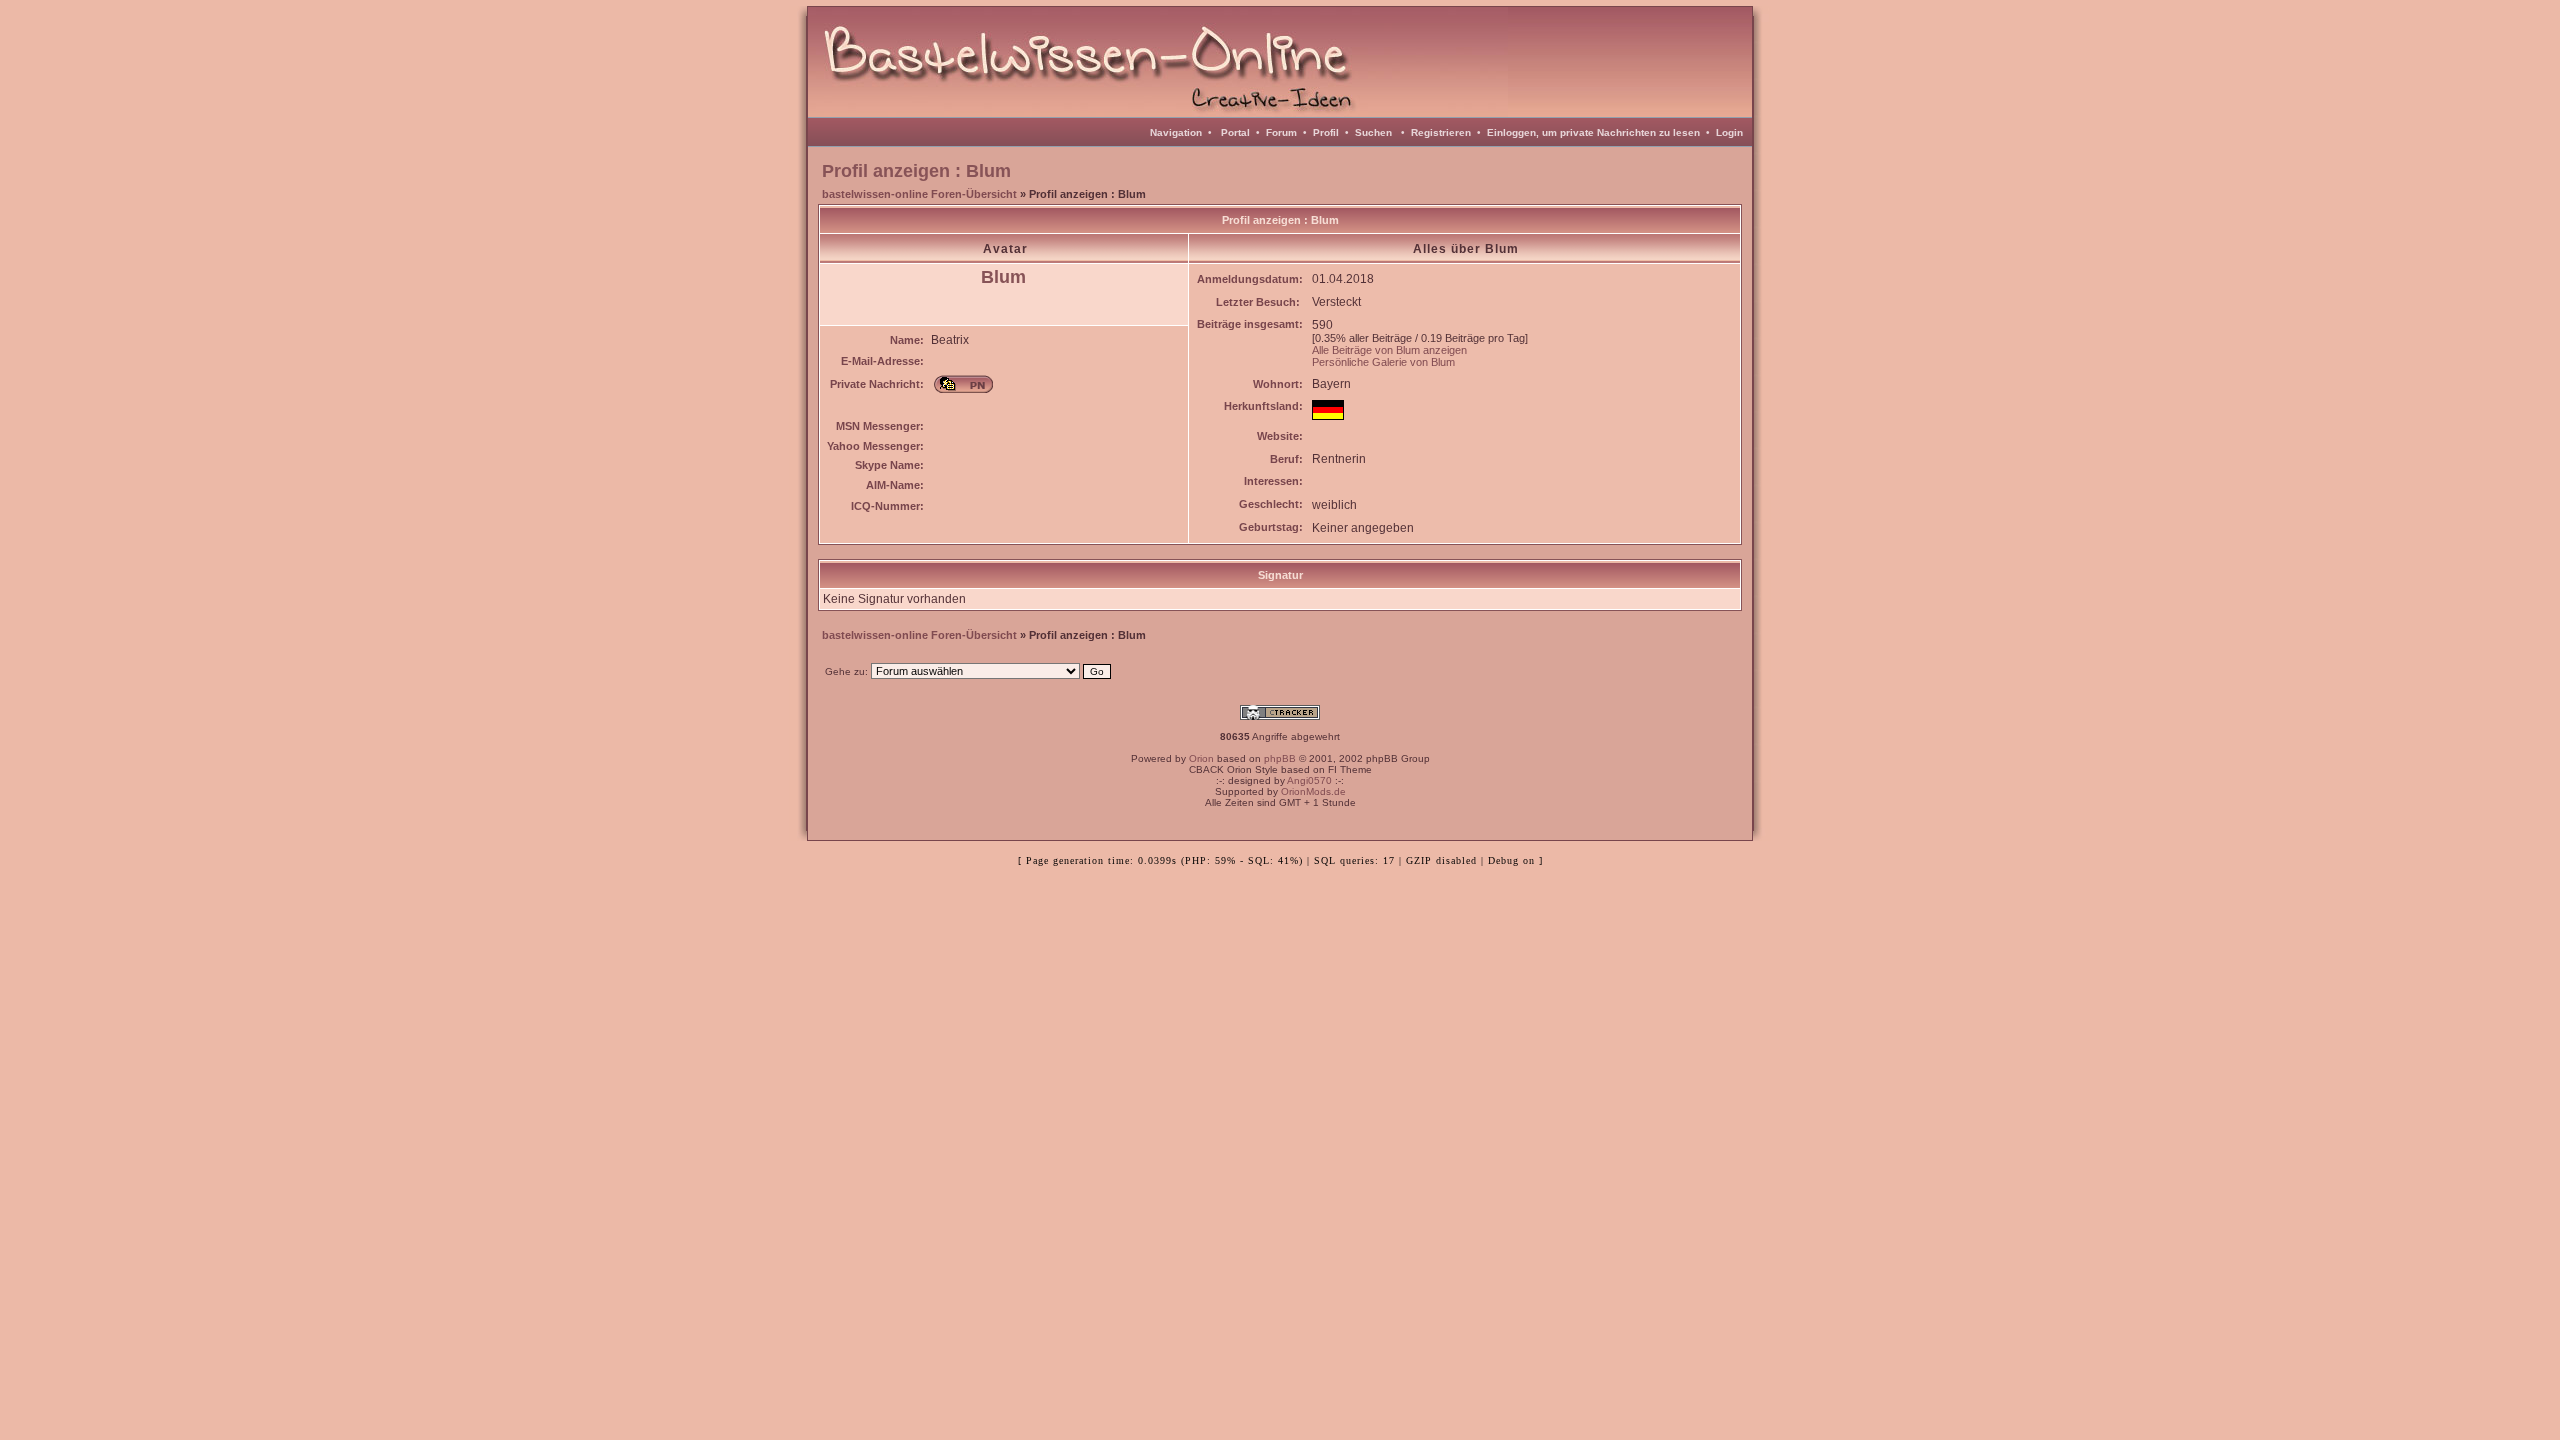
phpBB (1280, 758)
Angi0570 (1309, 780)
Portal (1235, 132)
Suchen (1373, 132)
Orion (1201, 758)
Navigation (1176, 132)
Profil (1326, 132)
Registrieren (1441, 132)
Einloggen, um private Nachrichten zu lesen (1593, 132)
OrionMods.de (1313, 791)
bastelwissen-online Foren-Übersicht (919, 194)
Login (1729, 132)
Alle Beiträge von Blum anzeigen (1389, 350)
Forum (1281, 132)
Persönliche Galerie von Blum (1383, 362)
